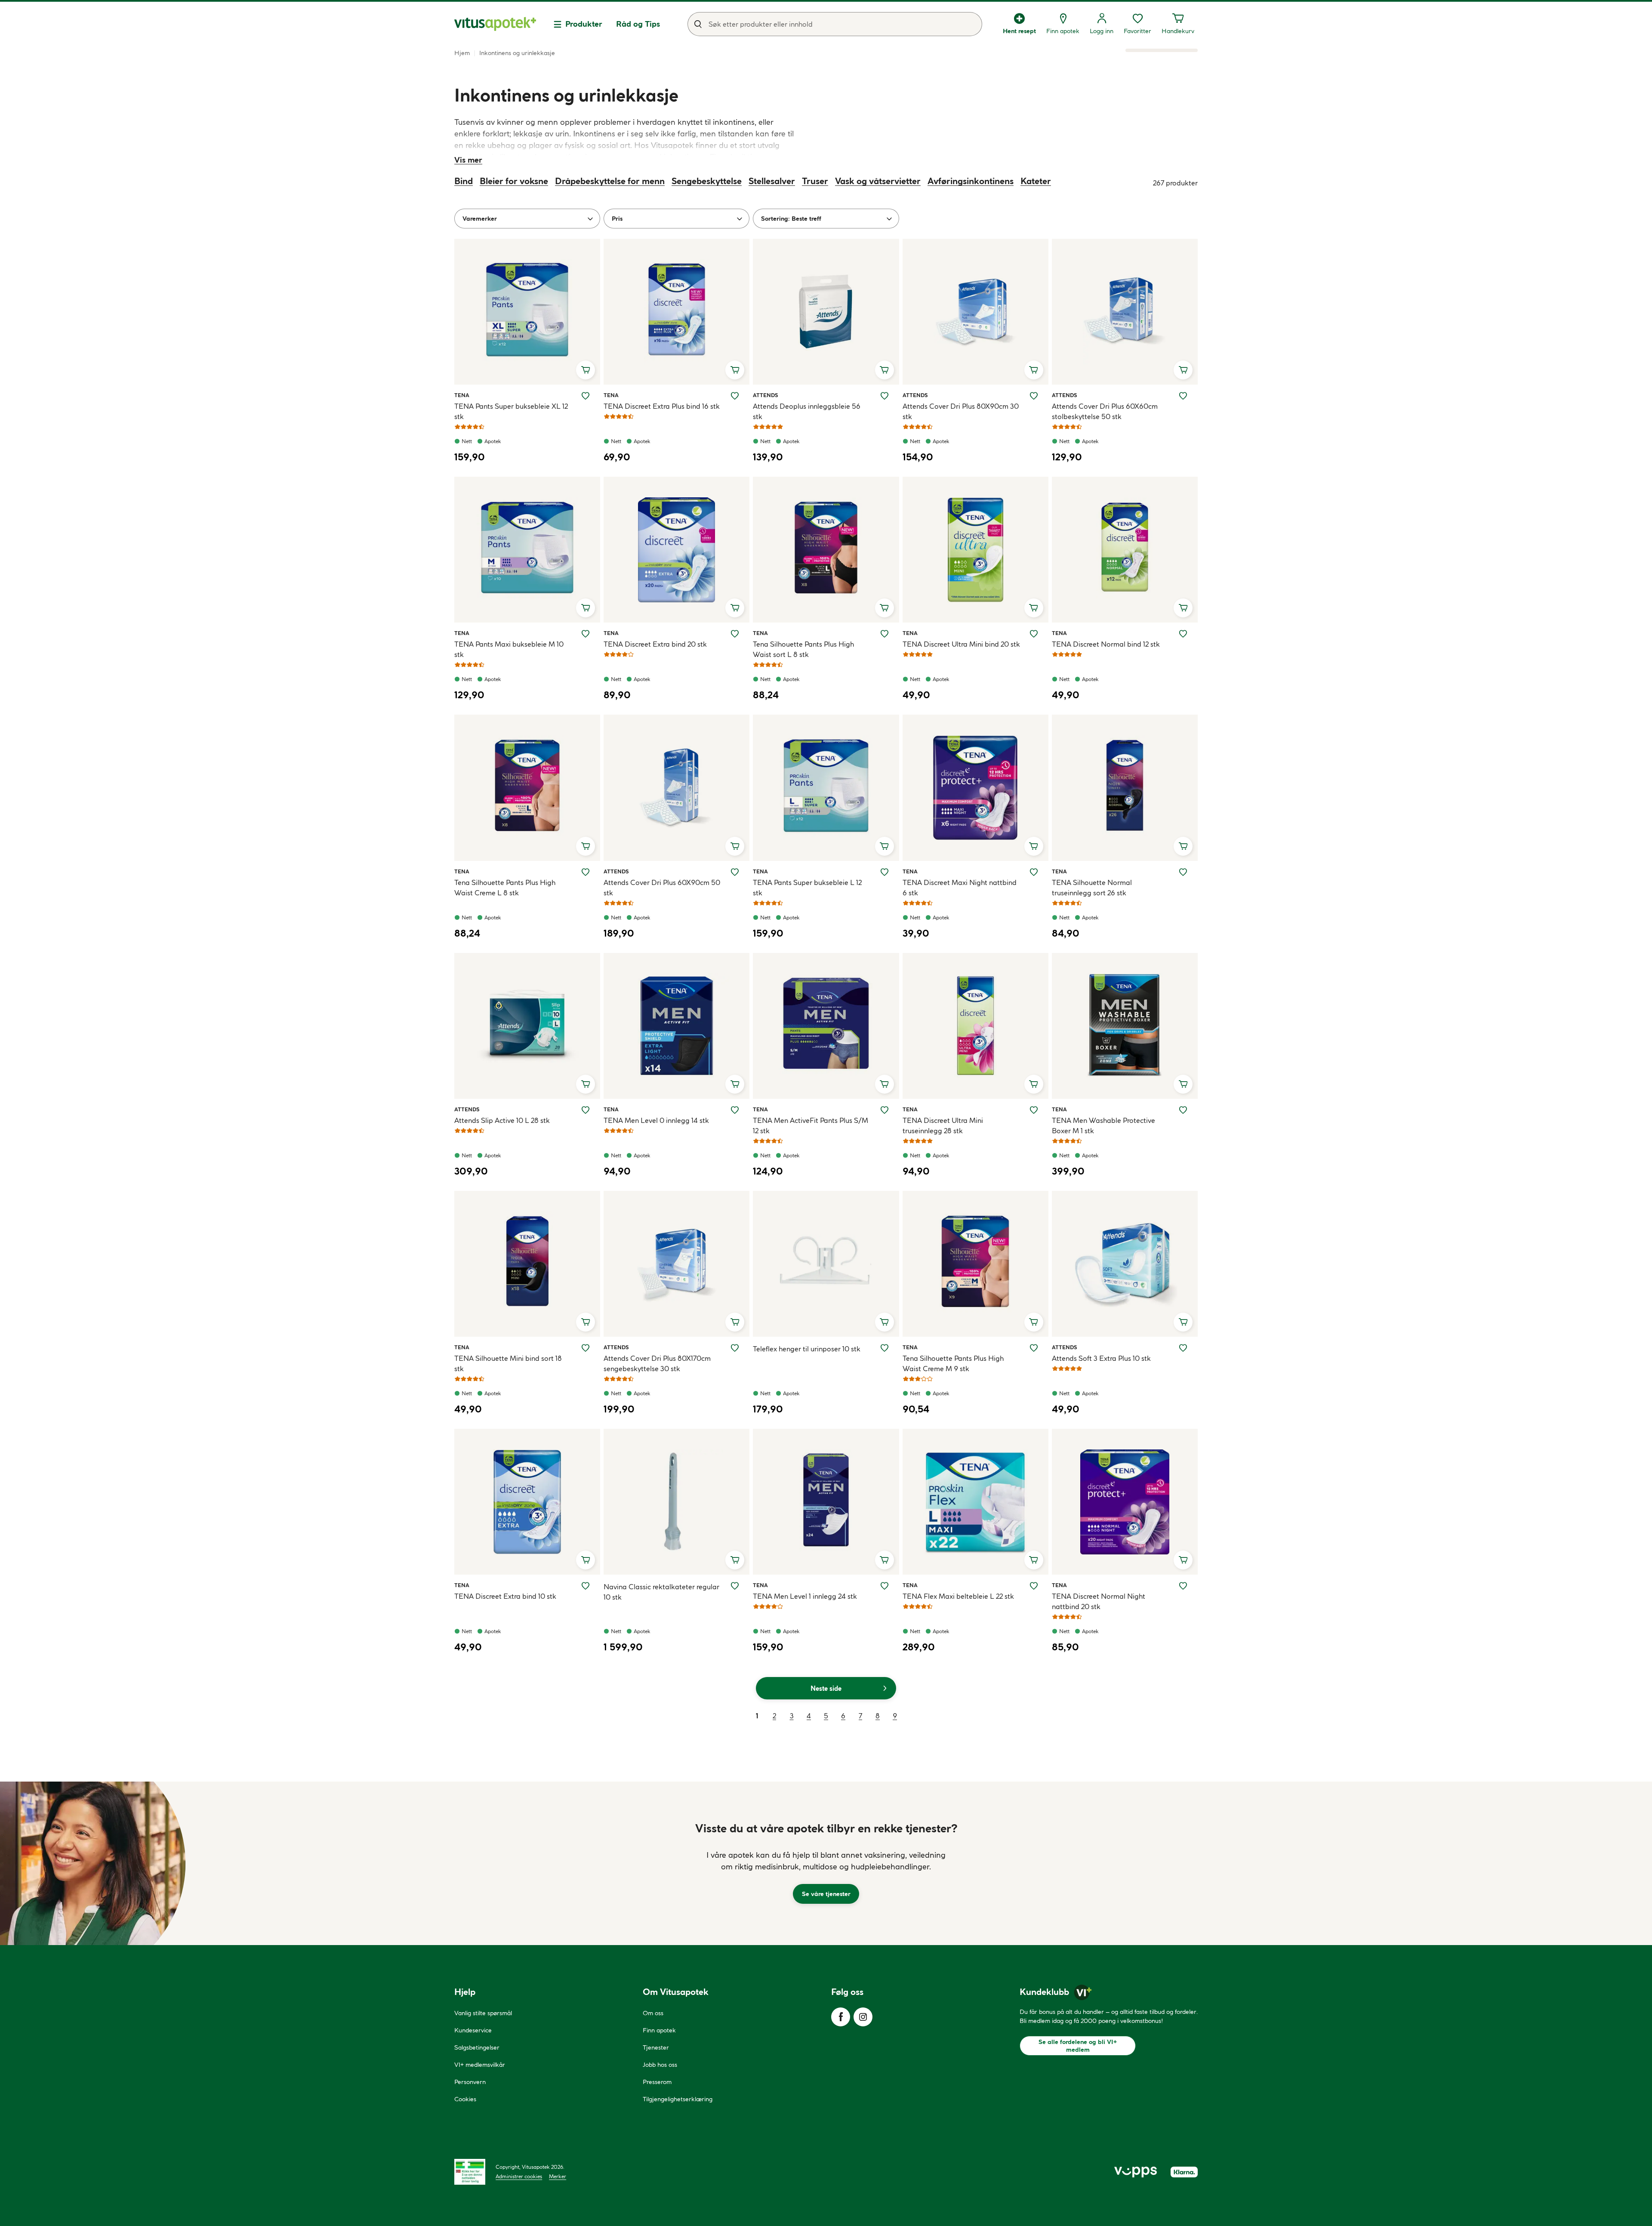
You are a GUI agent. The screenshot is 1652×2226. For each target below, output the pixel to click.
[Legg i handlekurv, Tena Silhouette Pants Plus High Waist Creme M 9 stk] (1034, 1322)
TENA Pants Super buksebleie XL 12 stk (511, 411)
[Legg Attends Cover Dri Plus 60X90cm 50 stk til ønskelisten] (735, 872)
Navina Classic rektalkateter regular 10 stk (661, 1592)
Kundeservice (473, 2030)
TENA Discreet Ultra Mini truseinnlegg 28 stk (943, 1125)
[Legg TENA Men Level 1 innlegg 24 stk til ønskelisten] (885, 1586)
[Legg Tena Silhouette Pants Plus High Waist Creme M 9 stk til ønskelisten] (1034, 1348)
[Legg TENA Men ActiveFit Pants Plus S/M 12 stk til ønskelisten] (885, 1110)
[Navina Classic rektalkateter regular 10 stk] (677, 1502)
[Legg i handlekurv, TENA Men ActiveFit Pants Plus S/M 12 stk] (885, 1084)
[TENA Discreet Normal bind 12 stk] (1125, 550)
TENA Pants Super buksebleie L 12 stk (807, 888)
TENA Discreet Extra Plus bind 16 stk (662, 406)
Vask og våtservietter (878, 181)
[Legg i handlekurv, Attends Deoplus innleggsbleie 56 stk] (885, 370)
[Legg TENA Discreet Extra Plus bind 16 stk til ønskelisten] (735, 396)
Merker (558, 2176)
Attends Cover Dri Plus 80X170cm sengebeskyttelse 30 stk (657, 1363)
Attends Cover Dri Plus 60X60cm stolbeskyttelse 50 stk (1105, 411)
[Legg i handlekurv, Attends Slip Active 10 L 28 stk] (586, 1084)
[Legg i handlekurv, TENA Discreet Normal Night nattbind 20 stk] (1183, 1560)
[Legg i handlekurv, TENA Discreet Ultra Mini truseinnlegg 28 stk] (1034, 1084)
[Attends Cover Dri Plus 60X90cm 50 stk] (677, 788)
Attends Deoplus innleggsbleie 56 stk (807, 411)
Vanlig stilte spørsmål (483, 2013)
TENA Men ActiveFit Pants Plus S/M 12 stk (811, 1125)
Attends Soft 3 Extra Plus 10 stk (1101, 1358)
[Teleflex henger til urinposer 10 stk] (826, 1264)
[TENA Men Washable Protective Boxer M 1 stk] (1125, 1026)
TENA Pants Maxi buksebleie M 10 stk (509, 649)
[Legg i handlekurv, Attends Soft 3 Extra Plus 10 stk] (1183, 1322)
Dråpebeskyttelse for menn (610, 181)
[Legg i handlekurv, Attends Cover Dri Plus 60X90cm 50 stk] (735, 846)
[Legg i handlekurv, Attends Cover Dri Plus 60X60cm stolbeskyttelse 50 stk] (1183, 370)
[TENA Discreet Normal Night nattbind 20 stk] (1125, 1502)
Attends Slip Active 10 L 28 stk (502, 1120)
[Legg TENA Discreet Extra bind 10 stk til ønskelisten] (586, 1586)
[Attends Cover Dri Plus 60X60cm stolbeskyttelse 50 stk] (1125, 312)
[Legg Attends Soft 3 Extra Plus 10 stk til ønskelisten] (1183, 1348)
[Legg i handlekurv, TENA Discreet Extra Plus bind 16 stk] (735, 370)
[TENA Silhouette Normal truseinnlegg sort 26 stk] (1125, 788)
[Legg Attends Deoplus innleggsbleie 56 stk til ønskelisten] (885, 396)
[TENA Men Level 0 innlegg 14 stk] (677, 1026)
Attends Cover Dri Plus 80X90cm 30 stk (961, 411)
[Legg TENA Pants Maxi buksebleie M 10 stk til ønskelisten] (586, 634)
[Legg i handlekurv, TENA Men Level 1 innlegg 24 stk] (885, 1560)
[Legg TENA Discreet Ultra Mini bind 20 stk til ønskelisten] (1034, 634)
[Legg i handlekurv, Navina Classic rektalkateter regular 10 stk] (735, 1560)
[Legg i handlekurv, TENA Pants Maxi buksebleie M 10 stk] (586, 608)
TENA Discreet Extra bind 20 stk (655, 644)
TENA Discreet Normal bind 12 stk (1106, 644)
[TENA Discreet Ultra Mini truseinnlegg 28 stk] (975, 1026)
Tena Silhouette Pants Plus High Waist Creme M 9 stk (953, 1363)
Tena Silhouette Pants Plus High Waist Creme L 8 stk (505, 888)
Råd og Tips (638, 24)
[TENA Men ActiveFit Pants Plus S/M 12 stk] (826, 1026)
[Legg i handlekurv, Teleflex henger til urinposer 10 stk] (885, 1322)
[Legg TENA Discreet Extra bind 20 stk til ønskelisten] (735, 634)
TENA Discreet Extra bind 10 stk (505, 1596)
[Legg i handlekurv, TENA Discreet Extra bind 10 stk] (586, 1560)
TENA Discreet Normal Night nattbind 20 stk (1099, 1601)
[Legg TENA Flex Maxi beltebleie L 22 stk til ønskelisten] (1034, 1586)
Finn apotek (659, 2030)
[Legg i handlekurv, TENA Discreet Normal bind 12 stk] (1183, 608)
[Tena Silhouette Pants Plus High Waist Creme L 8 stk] (527, 788)
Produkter (584, 24)
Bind (464, 181)
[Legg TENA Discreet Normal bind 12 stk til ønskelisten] (1183, 634)
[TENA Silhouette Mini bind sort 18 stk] (527, 1264)
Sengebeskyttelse (707, 181)
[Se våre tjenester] (826, 1863)
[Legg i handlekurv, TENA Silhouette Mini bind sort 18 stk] (586, 1322)
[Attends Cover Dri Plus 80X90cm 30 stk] (975, 312)
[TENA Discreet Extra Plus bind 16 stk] (677, 312)
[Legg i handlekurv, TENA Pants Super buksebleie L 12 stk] (885, 846)
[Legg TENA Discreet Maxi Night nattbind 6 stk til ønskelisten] (1034, 872)
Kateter (1036, 181)
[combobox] (835, 24)
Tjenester (656, 2047)
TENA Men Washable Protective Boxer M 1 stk (1103, 1125)
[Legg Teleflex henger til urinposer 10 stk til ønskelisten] (885, 1348)
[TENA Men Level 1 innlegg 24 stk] (826, 1502)
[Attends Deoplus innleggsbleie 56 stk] (826, 312)
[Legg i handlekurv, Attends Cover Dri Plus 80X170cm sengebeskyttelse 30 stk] (735, 1322)
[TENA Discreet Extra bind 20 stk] (677, 550)
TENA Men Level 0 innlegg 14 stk (656, 1120)
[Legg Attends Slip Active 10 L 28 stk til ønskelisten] (586, 1110)
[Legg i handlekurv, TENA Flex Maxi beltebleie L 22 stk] (1034, 1560)
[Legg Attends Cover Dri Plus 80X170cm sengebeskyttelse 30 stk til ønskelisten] (735, 1348)
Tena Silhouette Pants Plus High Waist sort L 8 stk (803, 649)
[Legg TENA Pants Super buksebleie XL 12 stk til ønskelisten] (586, 396)
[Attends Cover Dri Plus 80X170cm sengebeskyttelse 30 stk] (677, 1264)
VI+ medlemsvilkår (480, 2065)
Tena (464, 395)
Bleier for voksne (514, 181)
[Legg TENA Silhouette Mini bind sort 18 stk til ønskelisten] (586, 1348)
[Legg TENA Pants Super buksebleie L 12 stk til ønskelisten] (885, 872)
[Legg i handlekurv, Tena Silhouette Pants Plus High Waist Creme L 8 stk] (586, 846)
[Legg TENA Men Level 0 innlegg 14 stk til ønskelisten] (735, 1110)
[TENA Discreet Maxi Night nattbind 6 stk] (975, 788)
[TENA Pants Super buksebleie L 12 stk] (826, 788)
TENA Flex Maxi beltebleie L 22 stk (958, 1596)
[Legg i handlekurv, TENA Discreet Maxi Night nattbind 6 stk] (1034, 846)
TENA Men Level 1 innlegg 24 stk (805, 1596)
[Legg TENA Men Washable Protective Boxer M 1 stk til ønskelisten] (1183, 1110)
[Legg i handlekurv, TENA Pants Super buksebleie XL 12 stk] (586, 370)
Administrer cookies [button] (519, 2176)
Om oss (653, 2013)
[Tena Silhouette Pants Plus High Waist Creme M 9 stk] (975, 1264)
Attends (765, 395)
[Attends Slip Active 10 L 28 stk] (527, 1026)
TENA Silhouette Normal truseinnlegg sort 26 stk (1092, 888)
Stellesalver (772, 181)
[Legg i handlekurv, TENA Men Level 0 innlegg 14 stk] (735, 1084)
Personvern (470, 2082)
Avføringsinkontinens (971, 181)
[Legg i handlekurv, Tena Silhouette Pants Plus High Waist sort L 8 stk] (885, 608)
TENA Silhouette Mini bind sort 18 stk (508, 1363)
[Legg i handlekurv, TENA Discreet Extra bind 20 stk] (735, 608)
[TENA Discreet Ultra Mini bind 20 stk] (975, 550)
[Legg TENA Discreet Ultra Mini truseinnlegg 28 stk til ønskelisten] (1034, 1110)
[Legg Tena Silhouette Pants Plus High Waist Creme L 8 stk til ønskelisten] (586, 872)
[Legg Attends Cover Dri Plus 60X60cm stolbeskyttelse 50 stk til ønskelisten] (1183, 396)
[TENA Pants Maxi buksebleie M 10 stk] (527, 550)
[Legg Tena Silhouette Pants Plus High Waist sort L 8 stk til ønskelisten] (885, 634)
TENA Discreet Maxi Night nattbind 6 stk (960, 888)
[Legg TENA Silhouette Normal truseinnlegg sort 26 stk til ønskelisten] (1183, 872)
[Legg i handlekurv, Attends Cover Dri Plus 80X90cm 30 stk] (1034, 370)
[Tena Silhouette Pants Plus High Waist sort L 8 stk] (826, 550)
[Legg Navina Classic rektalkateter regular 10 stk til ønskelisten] (735, 1586)
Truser (815, 181)
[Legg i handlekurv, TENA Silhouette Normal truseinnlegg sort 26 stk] (1183, 846)
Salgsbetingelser (477, 2047)
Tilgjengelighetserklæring (678, 2099)
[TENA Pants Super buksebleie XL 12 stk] (527, 312)
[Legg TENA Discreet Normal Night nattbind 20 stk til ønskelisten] (1183, 1586)
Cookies (465, 2099)
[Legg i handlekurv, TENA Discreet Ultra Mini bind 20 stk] (1034, 608)
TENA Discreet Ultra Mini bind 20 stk (961, 644)
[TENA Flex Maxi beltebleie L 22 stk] (975, 1502)
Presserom (657, 2082)
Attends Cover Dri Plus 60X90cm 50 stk (662, 888)
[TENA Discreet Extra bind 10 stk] (527, 1502)
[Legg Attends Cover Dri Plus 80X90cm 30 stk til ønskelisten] (1034, 396)
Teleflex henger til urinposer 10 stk (807, 1349)
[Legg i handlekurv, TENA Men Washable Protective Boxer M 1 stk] (1183, 1084)
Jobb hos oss (660, 2065)
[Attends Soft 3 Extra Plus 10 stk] (1125, 1264)
